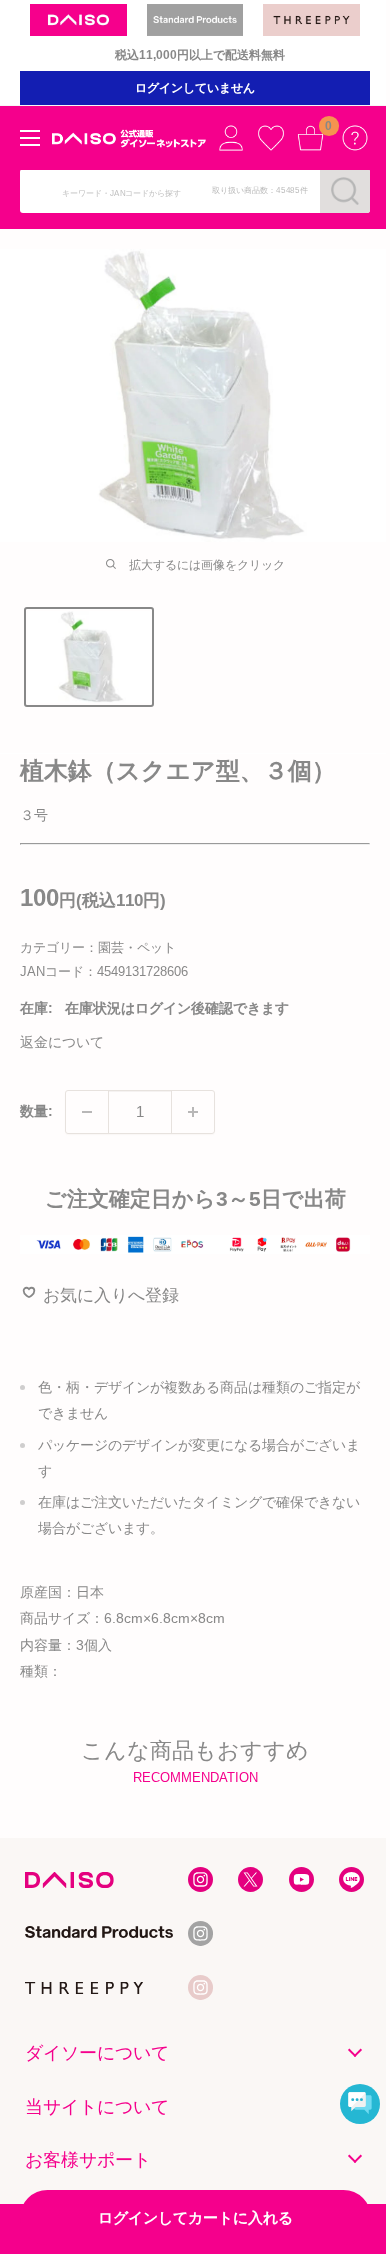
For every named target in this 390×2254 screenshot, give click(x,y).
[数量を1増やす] (193, 1112)
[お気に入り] (271, 138)
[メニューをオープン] (30, 138)
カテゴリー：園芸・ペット (98, 947)
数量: (36, 1111)
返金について (62, 1042)
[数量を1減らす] (87, 1112)
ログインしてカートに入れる (195, 2217)
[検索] (345, 191)
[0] (311, 138)
